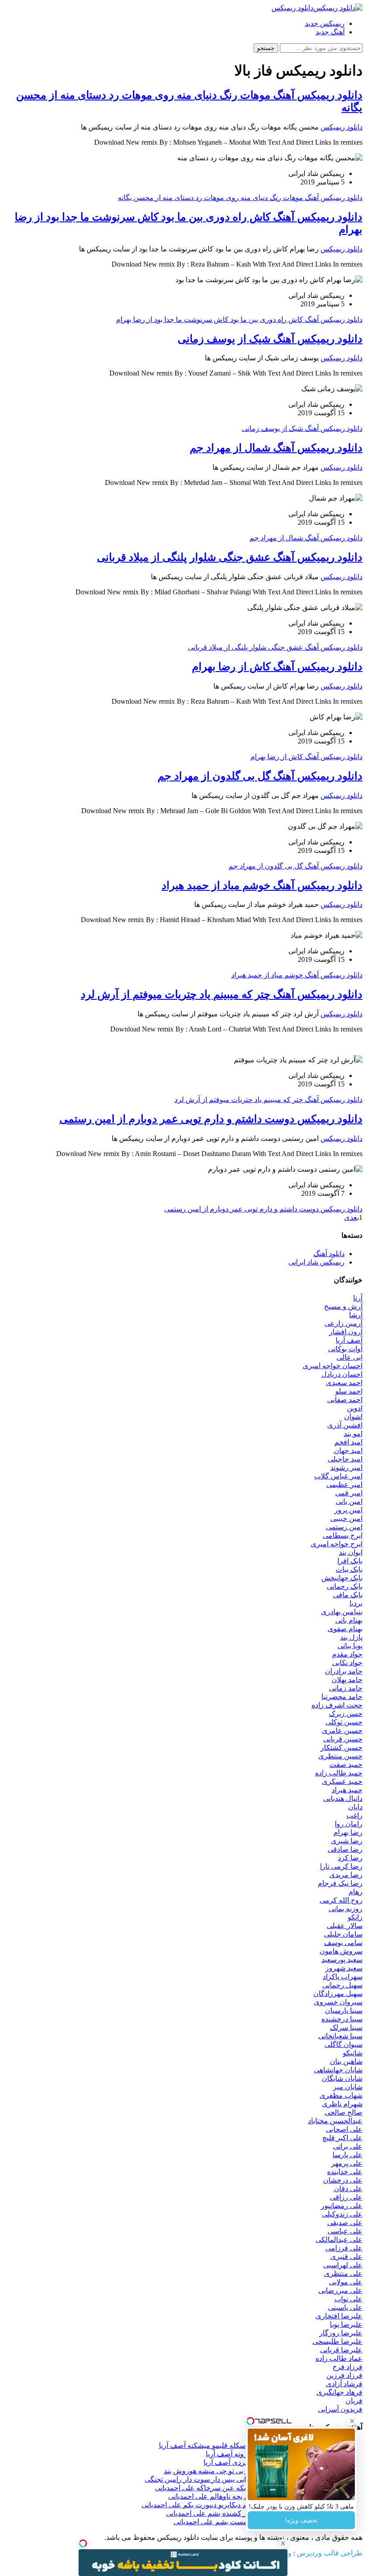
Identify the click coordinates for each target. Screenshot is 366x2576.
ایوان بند (351, 1552)
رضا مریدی (346, 1875)
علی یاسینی (345, 2307)
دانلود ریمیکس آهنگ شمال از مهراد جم (276, 448)
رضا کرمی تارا (341, 1866)
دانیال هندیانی (343, 1798)
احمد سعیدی (344, 1383)
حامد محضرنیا (342, 1697)
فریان (354, 2401)
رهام (356, 1892)
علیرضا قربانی (341, 2350)
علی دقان (348, 2189)
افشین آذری (345, 1425)
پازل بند (351, 1637)
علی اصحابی (344, 2129)
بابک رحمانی (345, 1586)
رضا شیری (347, 1841)
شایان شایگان (342, 2078)
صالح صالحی (343, 2112)
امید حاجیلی (345, 1459)
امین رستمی (344, 1527)
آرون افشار (346, 1332)
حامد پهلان (347, 1680)
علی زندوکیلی (342, 2214)
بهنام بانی (349, 1620)
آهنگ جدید (330, 32)
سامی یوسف (343, 1943)
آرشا (356, 1315)
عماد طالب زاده (339, 2358)
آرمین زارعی (343, 1323)
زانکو (355, 1917)
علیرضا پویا (346, 2324)
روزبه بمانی (345, 1909)
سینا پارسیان (344, 2010)
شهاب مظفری (341, 2095)
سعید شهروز (344, 1968)
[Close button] (283, 2543)
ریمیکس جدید (325, 23)
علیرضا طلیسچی (337, 2341)
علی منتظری (343, 2273)
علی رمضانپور (342, 2206)
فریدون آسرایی (340, 2409)
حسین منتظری (340, 1756)
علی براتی (348, 2146)
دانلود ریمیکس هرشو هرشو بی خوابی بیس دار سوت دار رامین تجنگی (245, 2479)
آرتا (358, 1298)
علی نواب (348, 2299)
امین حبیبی (346, 1518)
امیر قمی (349, 1493)
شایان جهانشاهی (338, 2070)
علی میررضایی (340, 2290)
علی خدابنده (345, 2172)
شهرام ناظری (342, 2104)
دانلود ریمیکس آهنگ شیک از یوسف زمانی (270, 339)
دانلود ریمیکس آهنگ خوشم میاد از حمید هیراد (262, 885)
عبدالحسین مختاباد (335, 2121)
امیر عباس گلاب (338, 1476)
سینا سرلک (346, 2027)
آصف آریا (349, 1340)
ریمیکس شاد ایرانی (316, 1262)
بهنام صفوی (345, 1629)
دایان (355, 1807)
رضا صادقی (345, 1849)
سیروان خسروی (338, 2002)
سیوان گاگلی (343, 2044)
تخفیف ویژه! (301, 2520)
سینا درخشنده (342, 2019)
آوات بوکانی (345, 1349)
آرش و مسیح (343, 1306)
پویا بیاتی (350, 1646)
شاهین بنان (346, 2061)
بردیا (356, 1603)
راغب (354, 1815)
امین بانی (349, 1501)
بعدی (351, 1217)
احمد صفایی (345, 1400)
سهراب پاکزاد (343, 1977)
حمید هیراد (347, 1790)
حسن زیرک (346, 1714)
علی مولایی (346, 2282)
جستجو (266, 48)
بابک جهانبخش (342, 1578)
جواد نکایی (347, 1663)
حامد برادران (344, 1671)
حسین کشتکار (341, 1747)
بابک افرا (350, 1561)
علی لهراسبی (343, 2265)
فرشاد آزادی (344, 2384)
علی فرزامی (344, 2248)
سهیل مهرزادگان (338, 1994)
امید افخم (348, 1442)
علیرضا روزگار (341, 2333)
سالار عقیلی (345, 1926)
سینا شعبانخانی (340, 2036)
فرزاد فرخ (347, 2367)
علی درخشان (343, 2180)
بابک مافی (348, 1595)
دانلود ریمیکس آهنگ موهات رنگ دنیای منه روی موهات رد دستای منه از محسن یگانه (240, 198)
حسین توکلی (344, 1722)
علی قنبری (346, 2257)
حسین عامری (342, 1731)
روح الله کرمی (341, 1900)
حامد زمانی (346, 1688)
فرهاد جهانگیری (339, 2392)
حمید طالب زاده (339, 1773)
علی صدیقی (345, 2223)
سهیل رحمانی (342, 1985)
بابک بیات (349, 1569)
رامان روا (349, 1824)
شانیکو (353, 2053)
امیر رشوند (346, 1468)
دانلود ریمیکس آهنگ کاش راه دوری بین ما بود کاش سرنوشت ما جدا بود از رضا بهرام (239, 319)
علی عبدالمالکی (339, 2240)
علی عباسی (345, 2231)
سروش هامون (341, 1951)
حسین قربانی (343, 1739)
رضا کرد (350, 1858)
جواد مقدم (347, 1654)
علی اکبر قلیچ (342, 2138)
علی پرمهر (347, 2163)
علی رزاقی (346, 2197)
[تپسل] (83, 2543)
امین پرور (348, 1510)
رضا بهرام (348, 1832)
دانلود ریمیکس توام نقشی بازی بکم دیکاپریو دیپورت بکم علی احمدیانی (243, 2505)
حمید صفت (346, 1764)
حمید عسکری (342, 1781)
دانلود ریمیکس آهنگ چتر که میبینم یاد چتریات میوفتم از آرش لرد (222, 994)
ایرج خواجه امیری (337, 1544)
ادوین (355, 1408)
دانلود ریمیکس (341, 127)
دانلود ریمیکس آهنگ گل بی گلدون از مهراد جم (260, 776)
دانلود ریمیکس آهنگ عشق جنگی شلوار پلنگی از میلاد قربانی (230, 557)
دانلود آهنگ (329, 1254)
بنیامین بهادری (342, 1612)
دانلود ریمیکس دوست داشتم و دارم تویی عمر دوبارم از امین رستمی (211, 1119)
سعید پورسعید (342, 1960)
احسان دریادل (342, 1374)
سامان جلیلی (343, 1934)
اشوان (353, 1417)
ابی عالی (349, 1357)
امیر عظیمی (344, 1484)
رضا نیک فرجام (340, 1883)
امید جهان (348, 1451)
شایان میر (348, 2087)
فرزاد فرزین (344, 2375)
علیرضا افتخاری (339, 2316)
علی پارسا (347, 2155)
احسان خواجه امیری (333, 1366)
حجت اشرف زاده (337, 1705)
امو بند (353, 1434)
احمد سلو (349, 1391)
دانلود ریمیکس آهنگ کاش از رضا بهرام (277, 667)
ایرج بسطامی (343, 1535)
